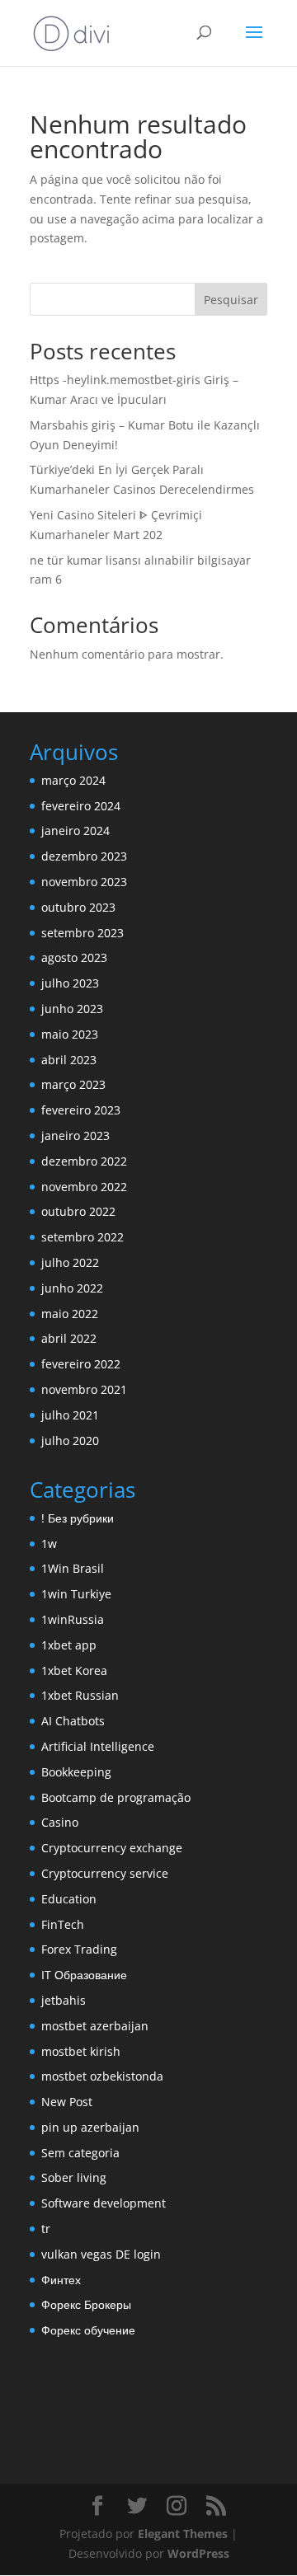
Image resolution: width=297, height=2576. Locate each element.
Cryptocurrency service (105, 1873)
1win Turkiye (76, 1594)
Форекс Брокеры (86, 2304)
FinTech (63, 1924)
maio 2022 (70, 1314)
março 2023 (73, 1084)
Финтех (61, 2280)
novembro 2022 (84, 1187)
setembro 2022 (82, 1237)
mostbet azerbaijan (95, 2026)
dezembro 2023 (84, 856)
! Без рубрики (78, 1518)
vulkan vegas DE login (101, 2254)
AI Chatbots (73, 1721)
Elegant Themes (183, 2534)
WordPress (198, 2553)
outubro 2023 (78, 907)
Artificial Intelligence (98, 1746)
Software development (104, 2203)
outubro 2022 (78, 1211)
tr (46, 2229)
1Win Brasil (73, 1568)
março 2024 (73, 780)
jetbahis (64, 2000)
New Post (67, 2102)
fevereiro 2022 (81, 1364)
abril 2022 (69, 1338)
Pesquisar (231, 300)
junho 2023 (72, 1009)
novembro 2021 (84, 1389)
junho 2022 (72, 1288)
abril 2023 (69, 1060)
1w (49, 1544)
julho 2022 (70, 1262)
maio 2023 (70, 1034)
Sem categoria (80, 2153)
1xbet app (69, 1645)
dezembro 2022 (84, 1161)
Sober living (74, 2177)
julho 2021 (70, 1415)
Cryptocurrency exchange (112, 1848)
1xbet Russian (80, 1695)
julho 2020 (70, 1440)
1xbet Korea (74, 1670)
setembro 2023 (82, 933)
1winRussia (73, 1619)
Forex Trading (79, 1949)
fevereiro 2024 (81, 806)
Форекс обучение (88, 2330)
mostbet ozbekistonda (102, 2076)
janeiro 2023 (75, 1136)
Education (69, 1899)
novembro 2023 (84, 882)
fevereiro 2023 (81, 1110)
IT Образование (84, 1975)
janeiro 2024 (75, 831)
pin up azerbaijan (90, 2127)
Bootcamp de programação (116, 1797)
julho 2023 (70, 983)
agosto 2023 (74, 957)
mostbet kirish (81, 2051)
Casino (60, 1822)
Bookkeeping (76, 1772)
